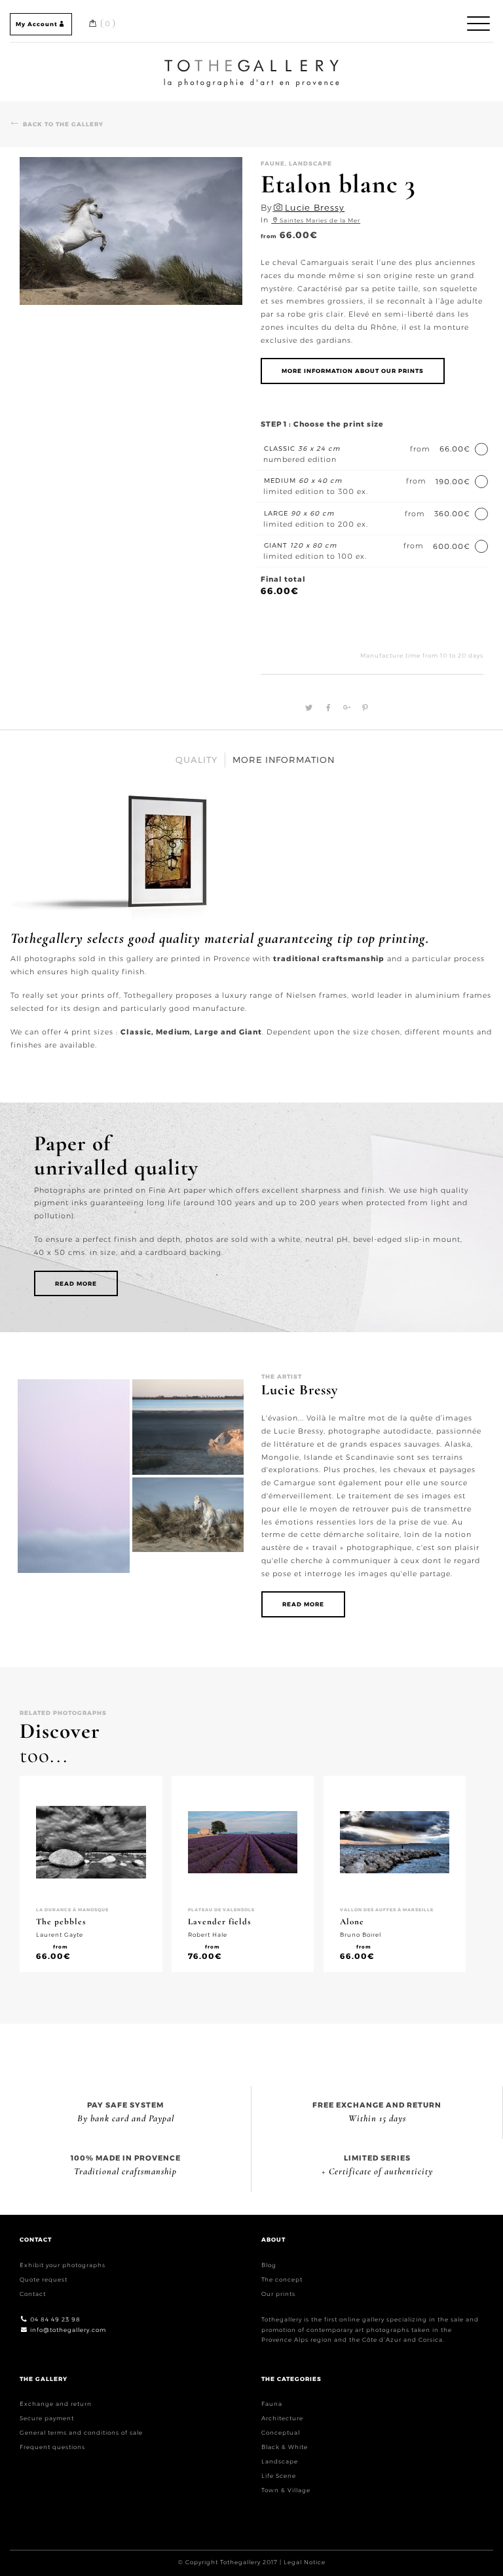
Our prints (278, 2294)
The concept (282, 2279)
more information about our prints (353, 371)
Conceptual (281, 2432)
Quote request (44, 2279)
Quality (196, 760)
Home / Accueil (251, 62)
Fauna (272, 2404)
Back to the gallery (63, 124)
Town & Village (286, 2490)
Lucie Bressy (315, 207)
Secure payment (47, 2418)
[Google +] (345, 708)
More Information (284, 760)
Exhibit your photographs (63, 2265)
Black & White (285, 2447)
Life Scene (279, 2476)
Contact (33, 2294)
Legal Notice (305, 2562)
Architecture (282, 2418)
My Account (37, 24)
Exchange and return (56, 2404)
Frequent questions (52, 2447)
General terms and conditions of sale (81, 2432)
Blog (269, 2265)
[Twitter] (307, 708)
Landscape (280, 2461)
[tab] (197, 760)
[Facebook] (327, 708)
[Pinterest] (362, 708)
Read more (76, 1283)
